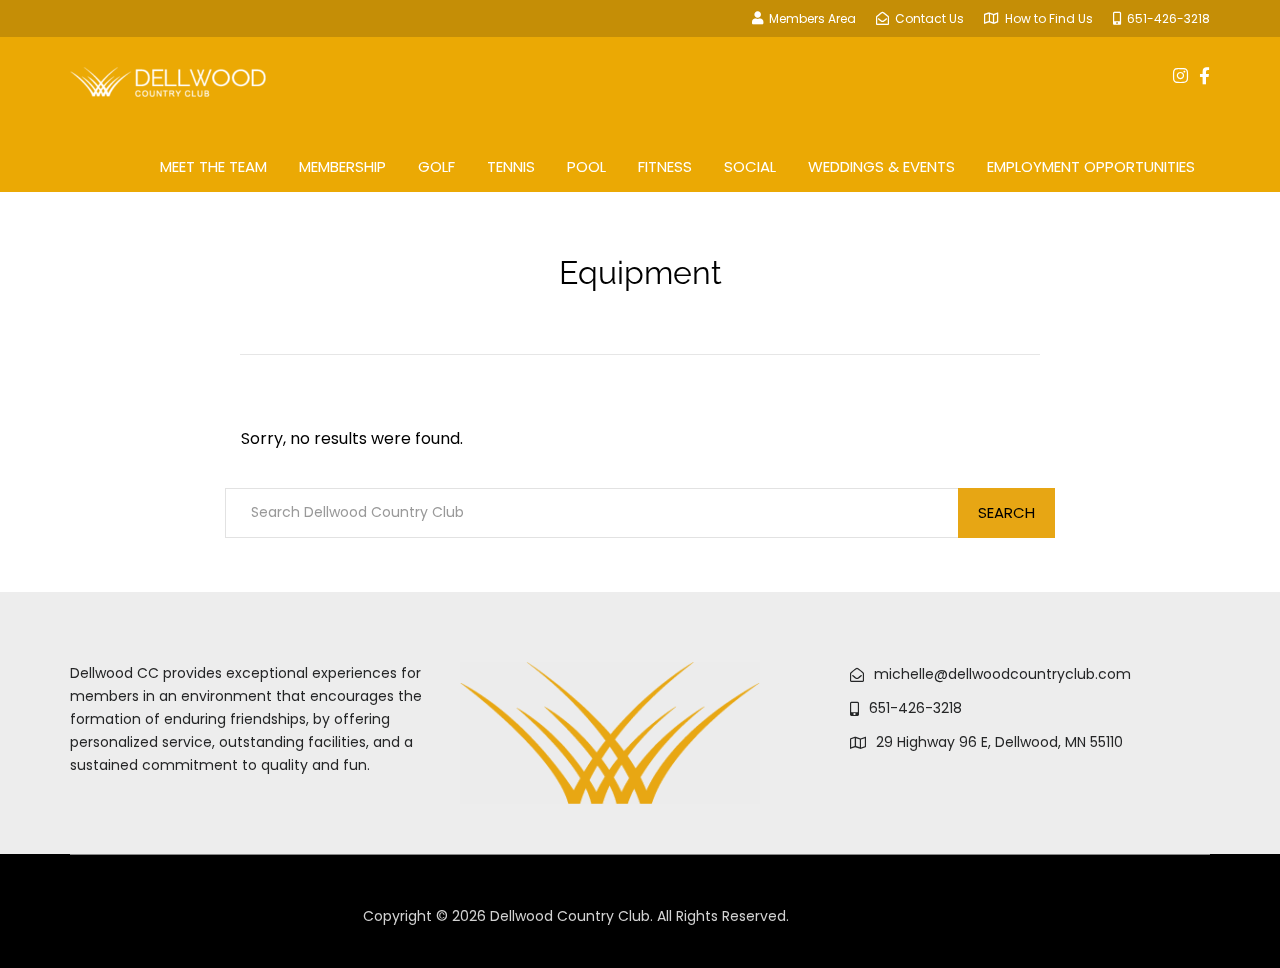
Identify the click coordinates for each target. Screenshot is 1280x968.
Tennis (511, 166)
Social (750, 166)
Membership (342, 166)
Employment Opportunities (1091, 166)
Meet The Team (213, 166)
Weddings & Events (881, 166)
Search (1006, 512)
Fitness (665, 166)
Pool (586, 166)
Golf (436, 166)
